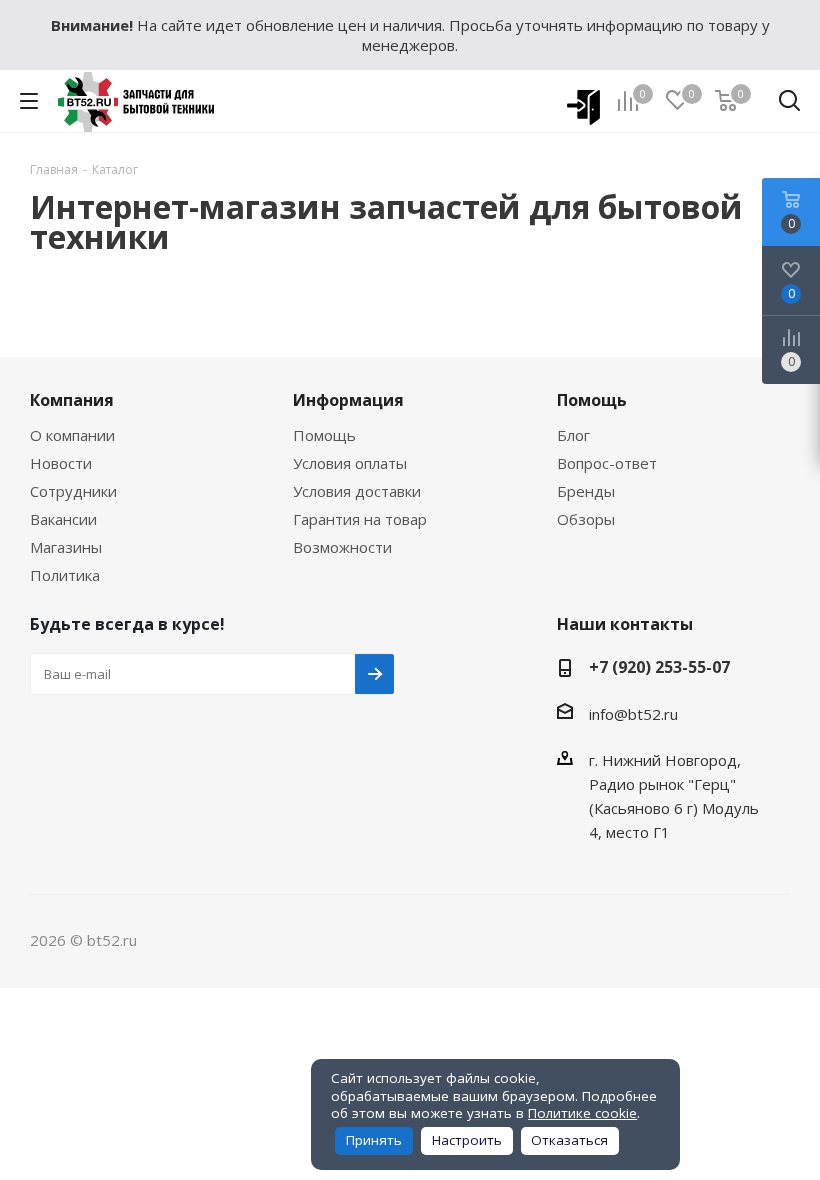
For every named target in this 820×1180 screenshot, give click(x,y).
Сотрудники (73, 491)
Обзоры (586, 519)
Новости (61, 463)
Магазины (66, 547)
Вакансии (63, 519)
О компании (72, 435)
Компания (72, 400)
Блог (573, 435)
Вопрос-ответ (607, 463)
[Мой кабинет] (576, 101)
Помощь (324, 435)
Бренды (586, 491)
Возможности (342, 547)
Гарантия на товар (360, 519)
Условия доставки (357, 491)
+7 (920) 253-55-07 (659, 667)
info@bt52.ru (633, 714)
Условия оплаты (350, 463)
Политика (65, 575)
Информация (348, 400)
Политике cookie (582, 1113)
